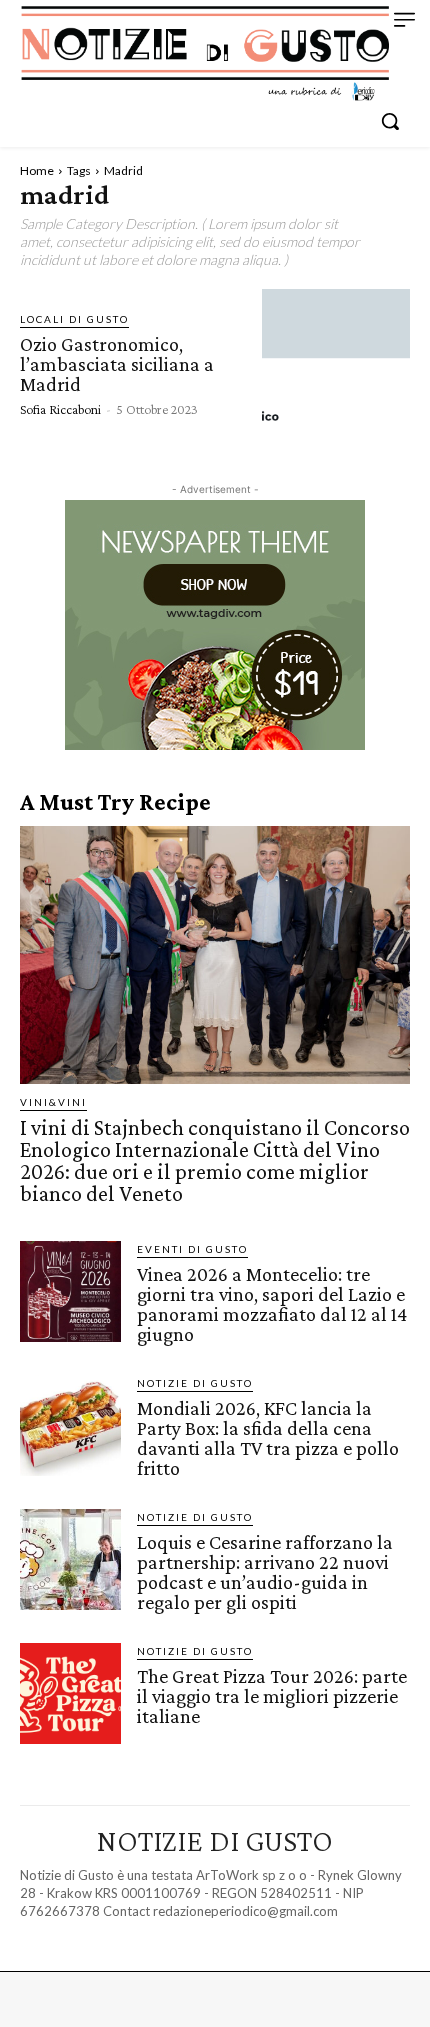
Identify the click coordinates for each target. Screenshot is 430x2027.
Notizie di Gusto (195, 1383)
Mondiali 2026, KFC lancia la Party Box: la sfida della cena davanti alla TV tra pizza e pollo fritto (268, 1438)
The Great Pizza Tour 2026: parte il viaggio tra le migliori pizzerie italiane (272, 1696)
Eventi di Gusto (192, 1249)
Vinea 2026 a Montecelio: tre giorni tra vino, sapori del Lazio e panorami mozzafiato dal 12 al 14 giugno (272, 1304)
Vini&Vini (53, 1102)
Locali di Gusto (74, 319)
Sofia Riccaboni (60, 409)
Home (37, 170)
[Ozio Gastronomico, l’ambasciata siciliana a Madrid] (336, 363)
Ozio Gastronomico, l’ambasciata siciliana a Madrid (117, 364)
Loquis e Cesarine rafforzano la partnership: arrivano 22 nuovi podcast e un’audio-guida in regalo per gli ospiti (265, 1572)
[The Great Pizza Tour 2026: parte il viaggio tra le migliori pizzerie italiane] (70, 1693)
